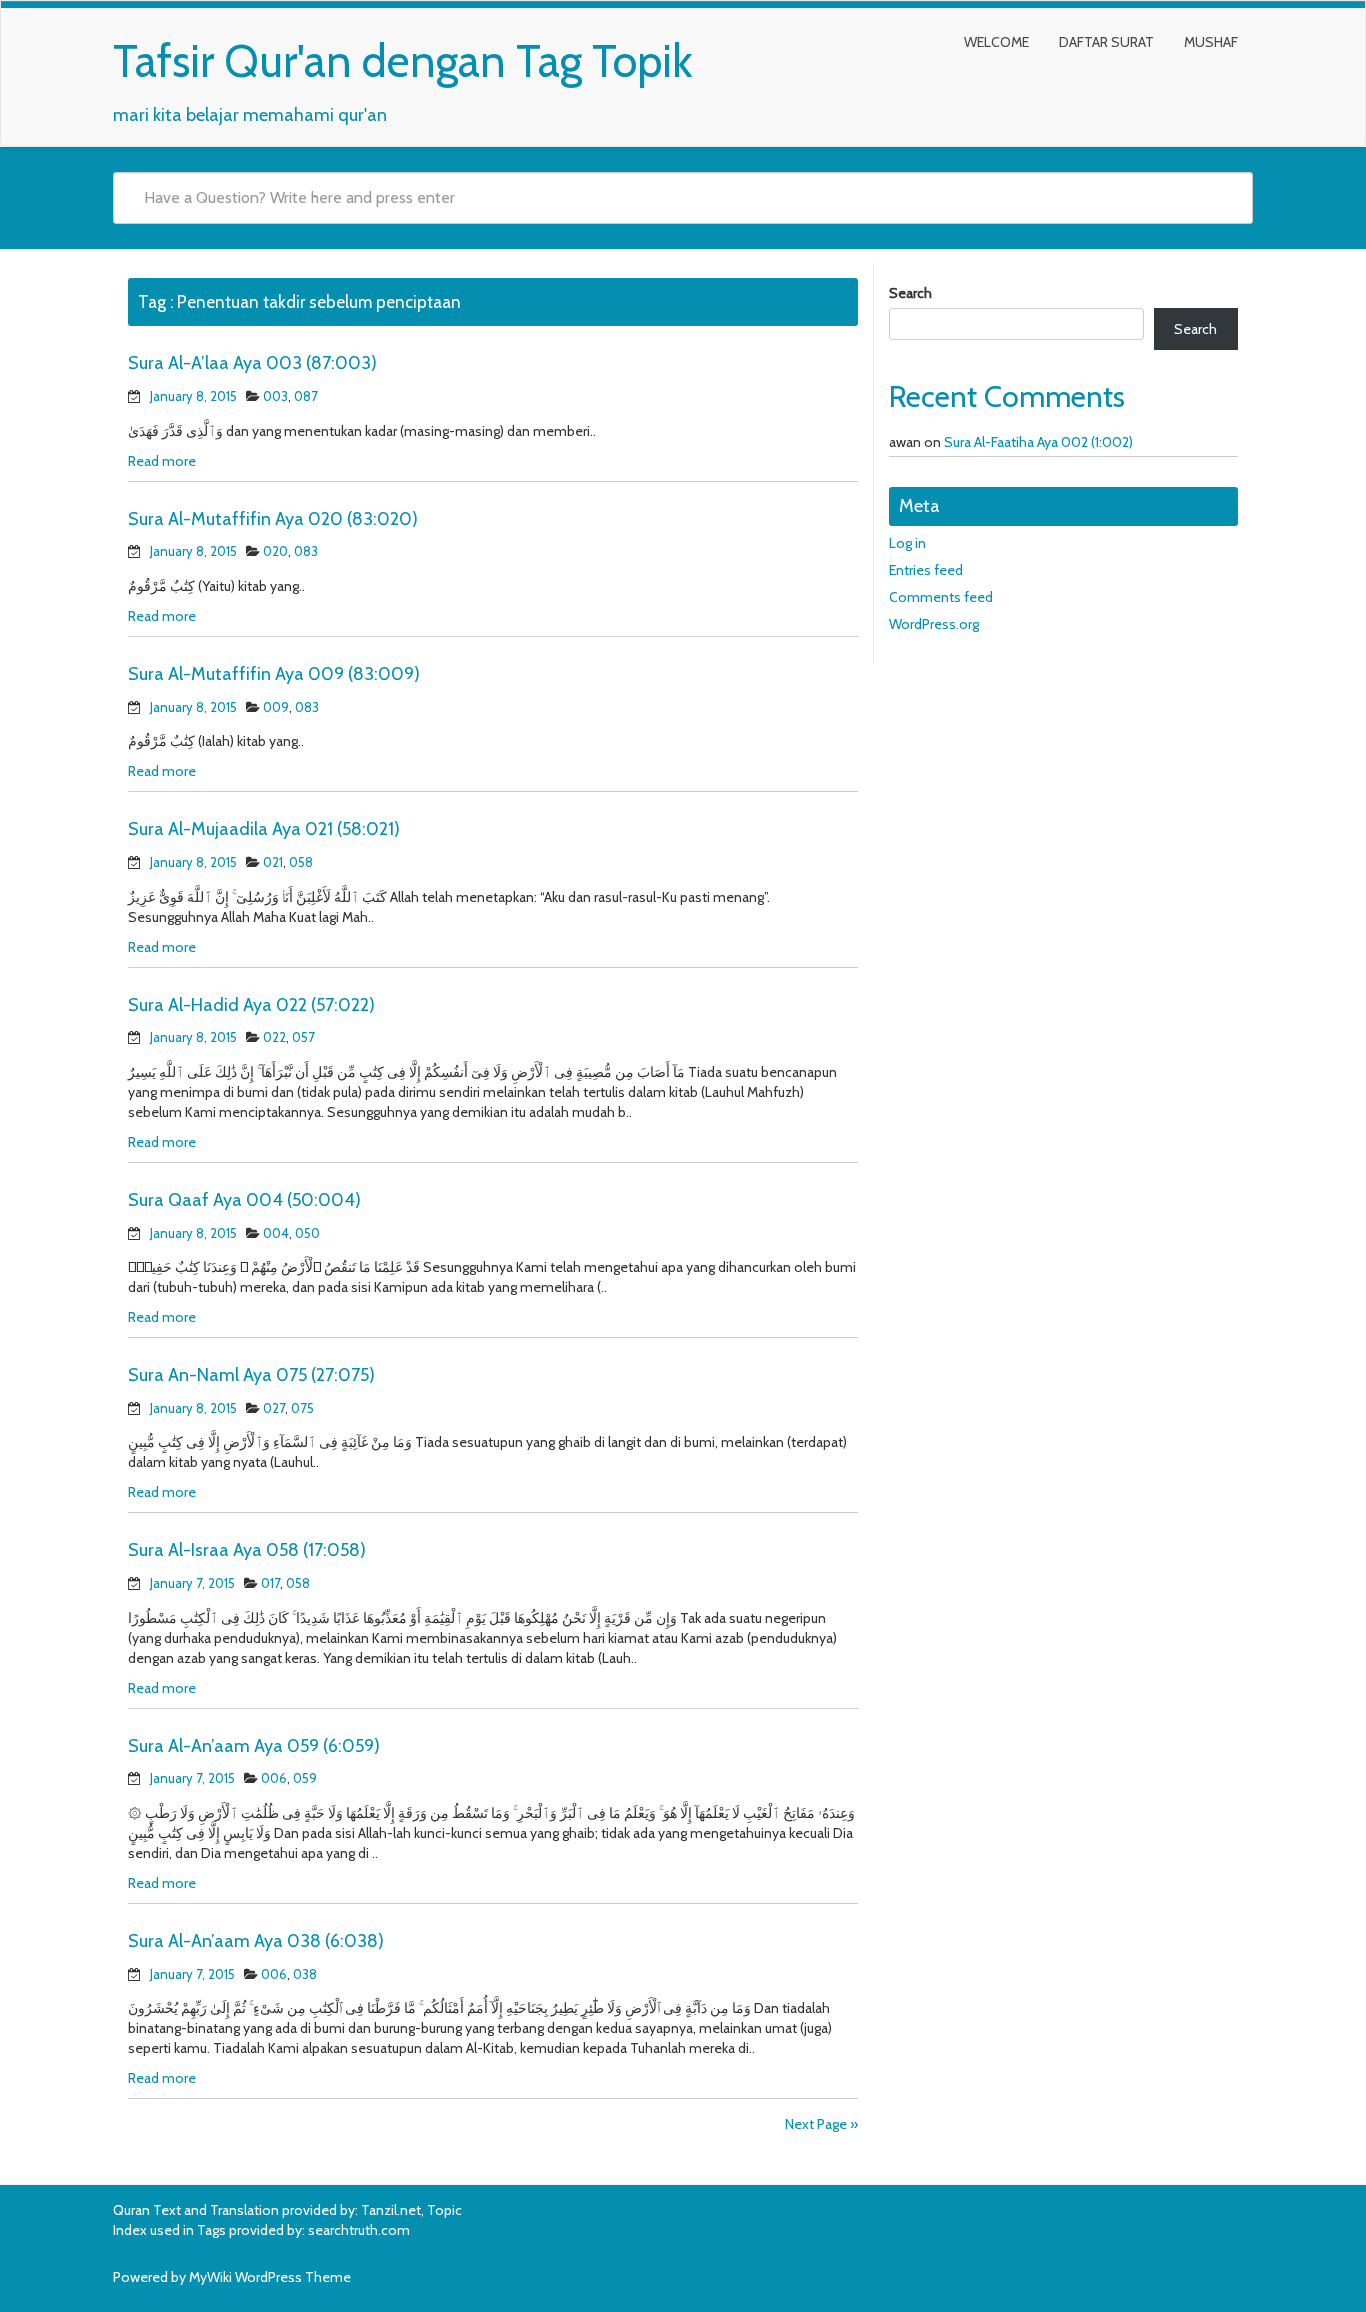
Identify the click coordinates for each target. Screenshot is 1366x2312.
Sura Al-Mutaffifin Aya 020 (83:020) (273, 519)
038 (305, 1974)
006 (274, 1778)
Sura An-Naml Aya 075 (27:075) (251, 1375)
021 (273, 862)
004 (276, 1233)
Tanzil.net (391, 2210)
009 (276, 707)
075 (302, 1408)
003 (275, 396)
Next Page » (821, 2124)
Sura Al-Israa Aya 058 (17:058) (247, 1550)
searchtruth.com (359, 2230)
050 (307, 1233)
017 (270, 1583)
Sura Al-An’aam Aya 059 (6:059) (254, 1746)
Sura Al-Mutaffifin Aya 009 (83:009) (274, 674)
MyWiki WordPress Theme (270, 2277)
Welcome (996, 42)
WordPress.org (934, 624)
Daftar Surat (1106, 42)
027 (274, 1408)
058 (301, 862)
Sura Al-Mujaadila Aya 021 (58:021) (264, 829)
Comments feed (941, 597)
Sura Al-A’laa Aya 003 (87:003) (252, 363)
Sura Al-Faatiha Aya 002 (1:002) (1038, 442)
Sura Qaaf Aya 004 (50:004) (244, 1200)
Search (910, 293)
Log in (907, 543)
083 (306, 551)
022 (274, 1037)
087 (306, 396)
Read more (162, 461)
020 (275, 551)
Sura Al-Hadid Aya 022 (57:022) (251, 1005)
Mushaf (1211, 42)
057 (303, 1037)
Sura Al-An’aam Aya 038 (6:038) (256, 1941)
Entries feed (926, 570)
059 (305, 1778)
